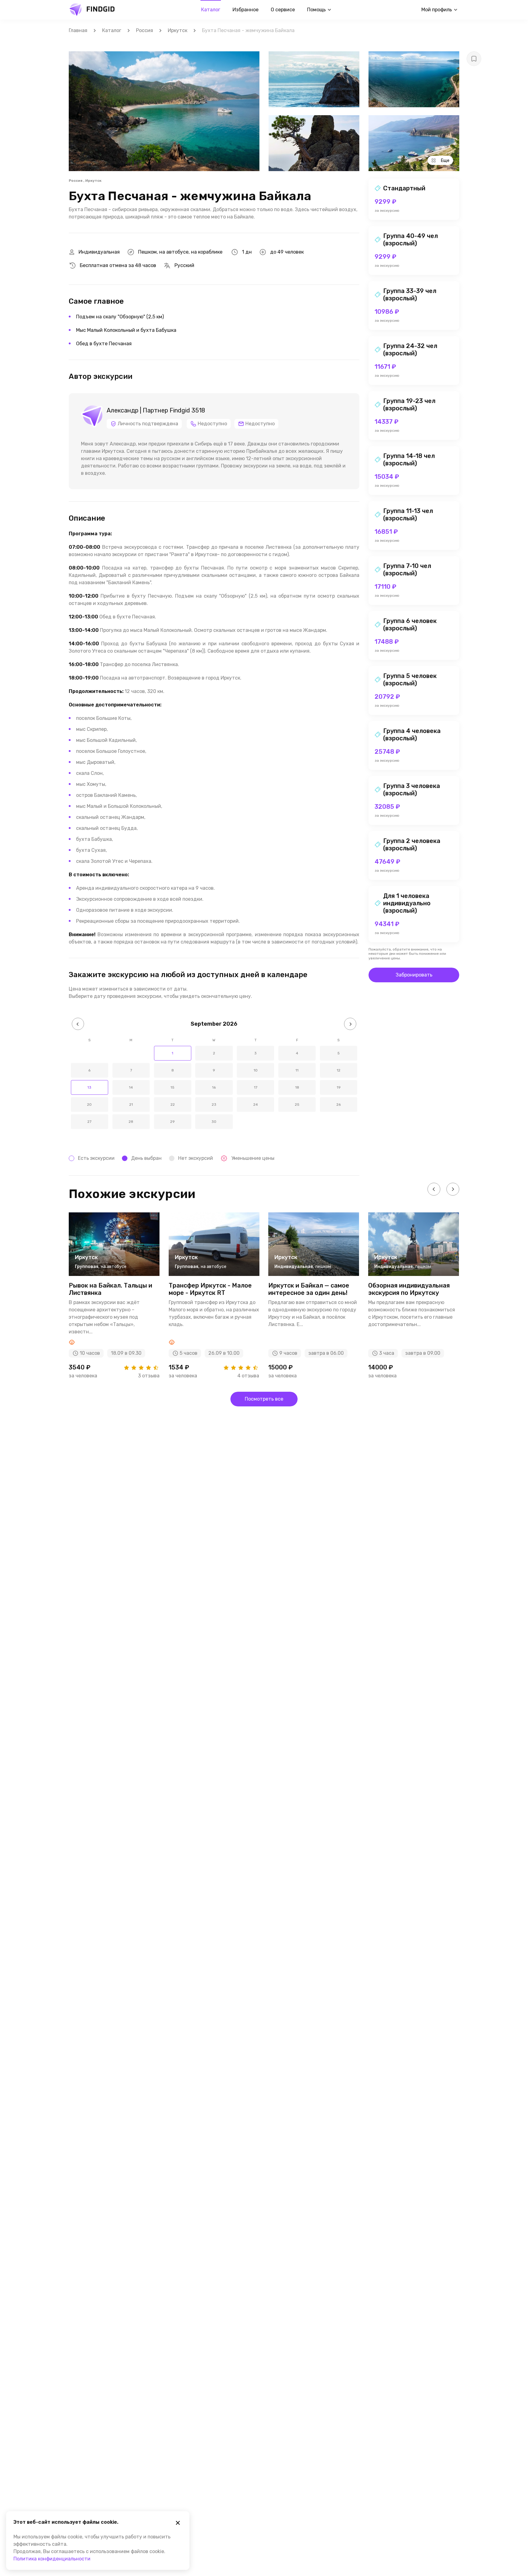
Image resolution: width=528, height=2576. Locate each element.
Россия (145, 30)
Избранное (246, 10)
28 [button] (131, 1122)
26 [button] (339, 1105)
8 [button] (173, 1070)
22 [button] (173, 1105)
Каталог (211, 10)
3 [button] (255, 1053)
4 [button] (297, 1053)
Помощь (316, 10)
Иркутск (178, 30)
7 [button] (131, 1070)
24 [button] (256, 1105)
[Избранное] (474, 59)
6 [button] (89, 1070)
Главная (78, 30)
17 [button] (256, 1087)
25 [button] (297, 1105)
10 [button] (256, 1070)
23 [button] (214, 1105)
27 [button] (89, 1122)
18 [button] (297, 1087)
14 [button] (131, 1087)
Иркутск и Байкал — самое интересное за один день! (309, 1289)
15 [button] (172, 1087)
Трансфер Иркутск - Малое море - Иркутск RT (210, 1289)
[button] (78, 1024)
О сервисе (283, 10)
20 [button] (89, 1105)
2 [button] (214, 1053)
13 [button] (89, 1087)
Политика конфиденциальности (52, 2559)
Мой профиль (437, 10)
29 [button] (172, 1122)
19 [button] (339, 1087)
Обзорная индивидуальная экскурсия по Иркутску (409, 1289)
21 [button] (131, 1105)
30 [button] (214, 1122)
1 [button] (172, 1053)
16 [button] (214, 1087)
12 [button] (339, 1070)
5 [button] (339, 1053)
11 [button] (297, 1070)
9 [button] (214, 1070)
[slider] (141, 1368)
